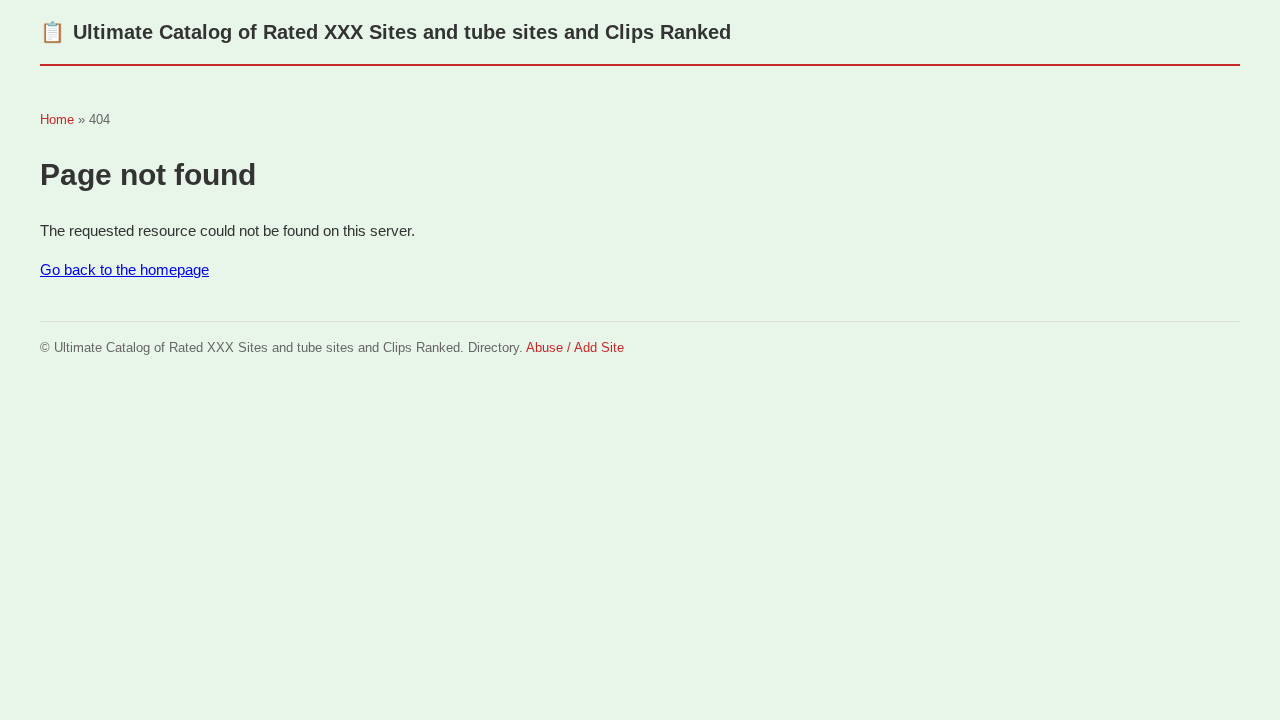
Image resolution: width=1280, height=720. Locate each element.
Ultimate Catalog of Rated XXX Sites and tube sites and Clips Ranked (385, 32)
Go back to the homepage (124, 269)
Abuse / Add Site (575, 347)
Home (57, 119)
